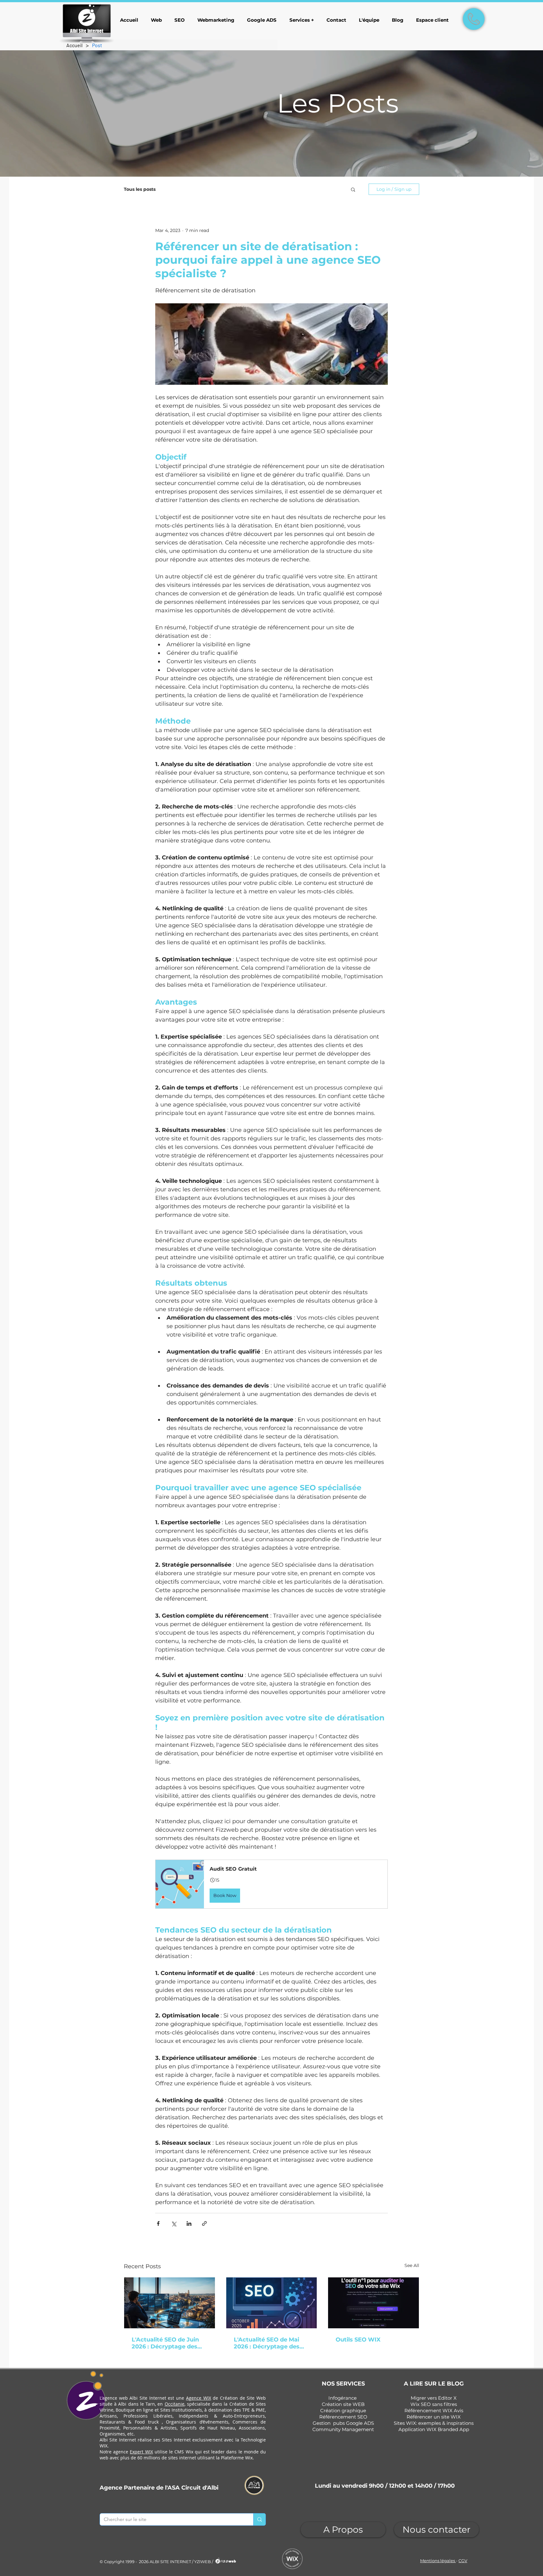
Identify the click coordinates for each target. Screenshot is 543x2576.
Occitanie (175, 2404)
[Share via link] (204, 2223)
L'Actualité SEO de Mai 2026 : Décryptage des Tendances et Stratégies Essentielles (269, 2343)
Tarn (150, 2404)
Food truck (147, 2422)
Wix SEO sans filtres (434, 2404)
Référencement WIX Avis (434, 2411)
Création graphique (343, 2411)
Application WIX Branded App (434, 2429)
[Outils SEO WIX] (373, 2303)
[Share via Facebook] (158, 2223)
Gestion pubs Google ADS (343, 2423)
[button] (353, 189)
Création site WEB (343, 2404)
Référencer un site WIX (434, 2417)
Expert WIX (141, 2452)
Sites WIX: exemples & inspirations (434, 2423)
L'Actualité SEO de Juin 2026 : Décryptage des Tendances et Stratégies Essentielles (167, 2343)
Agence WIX (199, 2398)
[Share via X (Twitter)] (174, 2223)
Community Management (343, 2429)
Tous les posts (140, 189)
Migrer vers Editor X (434, 2398)
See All (412, 2265)
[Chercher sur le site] (259, 2519)
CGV (463, 2561)
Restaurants (112, 2422)
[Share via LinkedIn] (189, 2223)
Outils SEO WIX (358, 2340)
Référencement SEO (343, 2417)
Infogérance (343, 2398)
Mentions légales (438, 2561)
